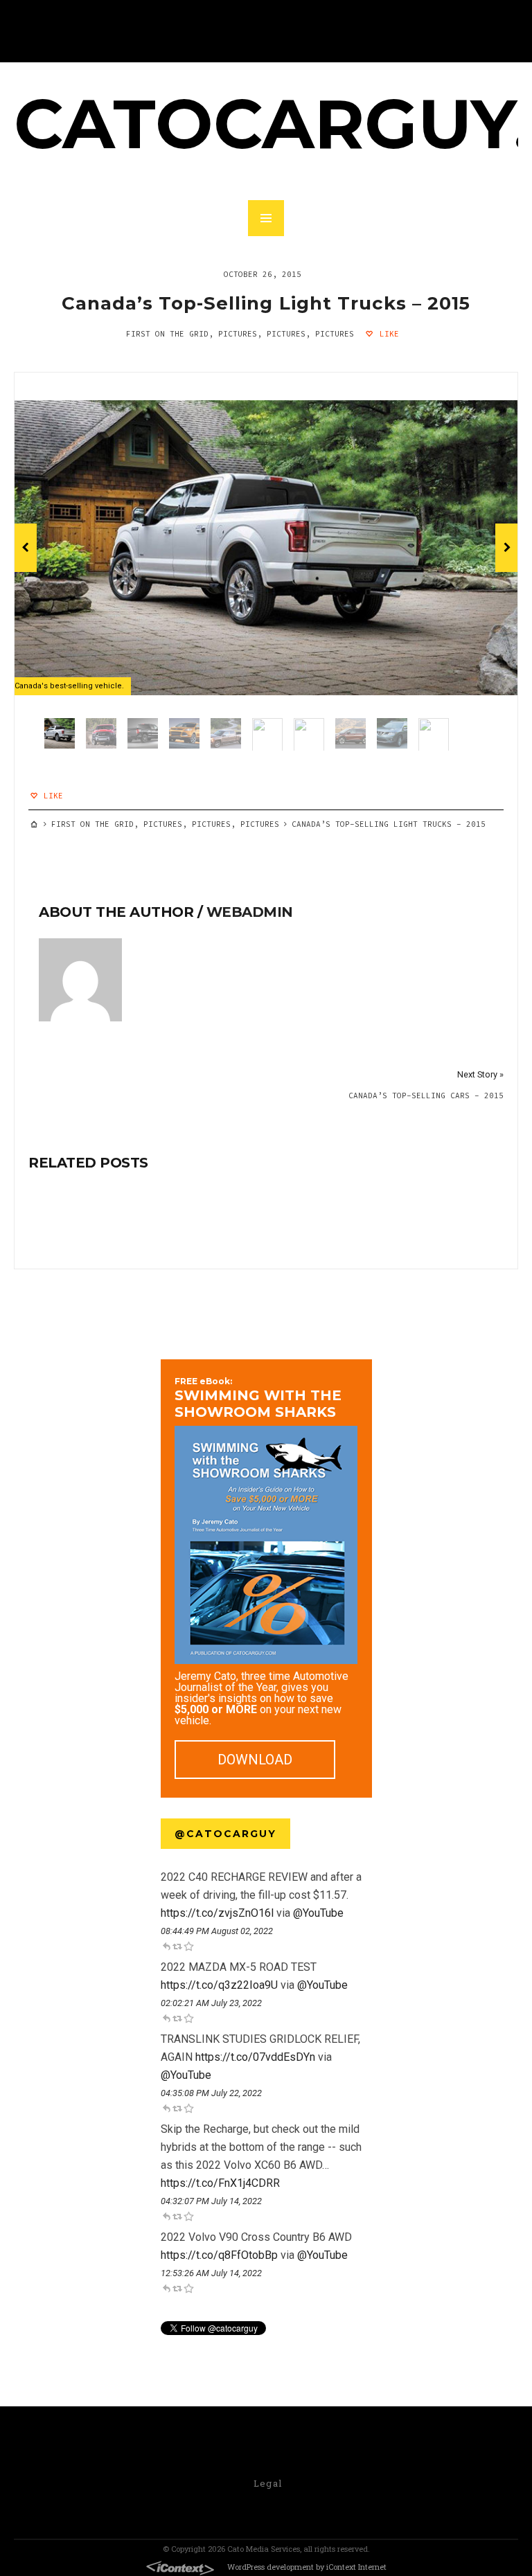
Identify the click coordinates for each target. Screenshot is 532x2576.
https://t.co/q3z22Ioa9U (219, 1985)
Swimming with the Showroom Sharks (258, 1398)
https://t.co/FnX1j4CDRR (220, 2183)
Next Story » (480, 1074)
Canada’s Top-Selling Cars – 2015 (426, 1095)
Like (387, 334)
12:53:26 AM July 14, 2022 (211, 2273)
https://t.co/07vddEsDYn (255, 2057)
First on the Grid (167, 334)
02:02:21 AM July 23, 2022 (211, 2003)
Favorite (188, 1946)
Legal (268, 2483)
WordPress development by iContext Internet (307, 2567)
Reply (166, 1946)
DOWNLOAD (255, 1760)
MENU (266, 218)
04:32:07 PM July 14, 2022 (211, 2201)
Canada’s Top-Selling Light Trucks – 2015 (266, 303)
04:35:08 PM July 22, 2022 (211, 2093)
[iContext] (180, 2568)
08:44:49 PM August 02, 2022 (217, 1931)
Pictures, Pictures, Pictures (286, 334)
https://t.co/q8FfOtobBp (219, 2255)
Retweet (177, 1946)
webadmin (250, 912)
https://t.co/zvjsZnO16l (217, 1913)
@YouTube (318, 1913)
